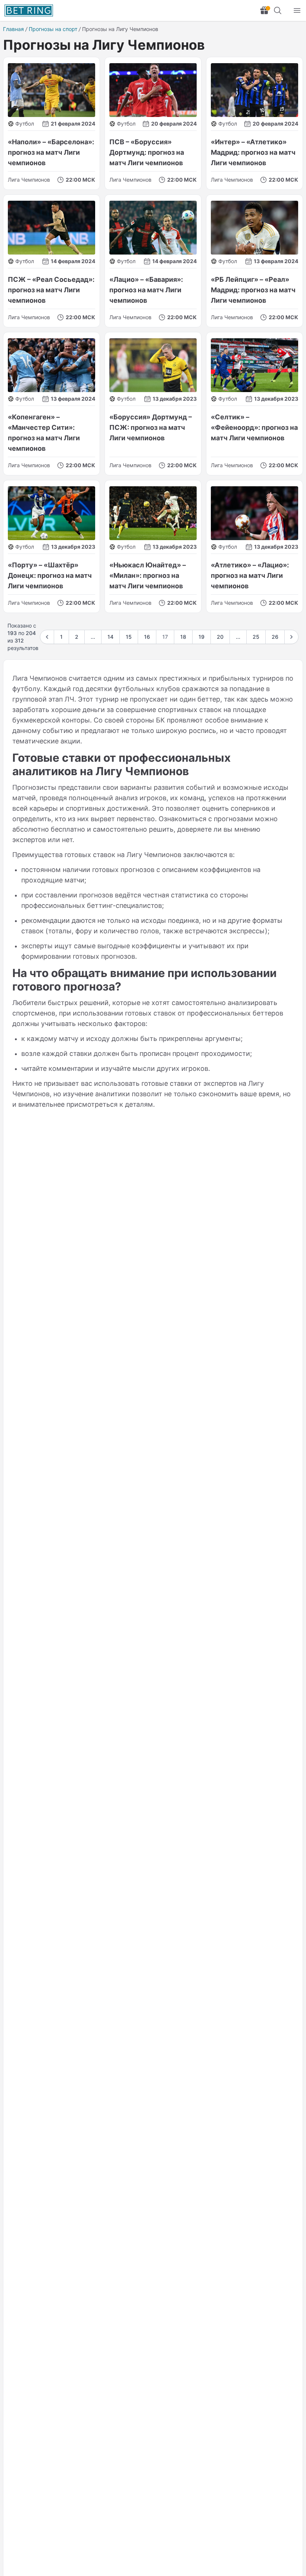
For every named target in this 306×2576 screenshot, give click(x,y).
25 (256, 637)
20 (220, 637)
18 (183, 637)
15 (129, 637)
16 (147, 637)
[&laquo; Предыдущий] (47, 637)
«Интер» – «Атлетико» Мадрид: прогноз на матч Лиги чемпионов (253, 152)
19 (202, 637)
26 (275, 637)
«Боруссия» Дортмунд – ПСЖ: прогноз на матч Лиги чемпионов (151, 427)
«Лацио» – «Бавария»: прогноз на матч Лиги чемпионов (146, 290)
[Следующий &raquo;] (291, 637)
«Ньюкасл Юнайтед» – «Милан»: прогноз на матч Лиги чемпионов (148, 575)
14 (110, 637)
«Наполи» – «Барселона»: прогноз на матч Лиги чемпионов (51, 152)
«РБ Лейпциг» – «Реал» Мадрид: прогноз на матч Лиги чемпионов (253, 290)
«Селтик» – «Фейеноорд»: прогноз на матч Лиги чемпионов (254, 427)
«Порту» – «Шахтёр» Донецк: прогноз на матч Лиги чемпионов (50, 575)
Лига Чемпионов (29, 180)
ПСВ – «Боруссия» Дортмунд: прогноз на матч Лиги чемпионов (147, 152)
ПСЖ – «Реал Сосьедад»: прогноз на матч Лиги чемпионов (51, 290)
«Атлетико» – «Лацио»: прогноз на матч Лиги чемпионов (250, 575)
